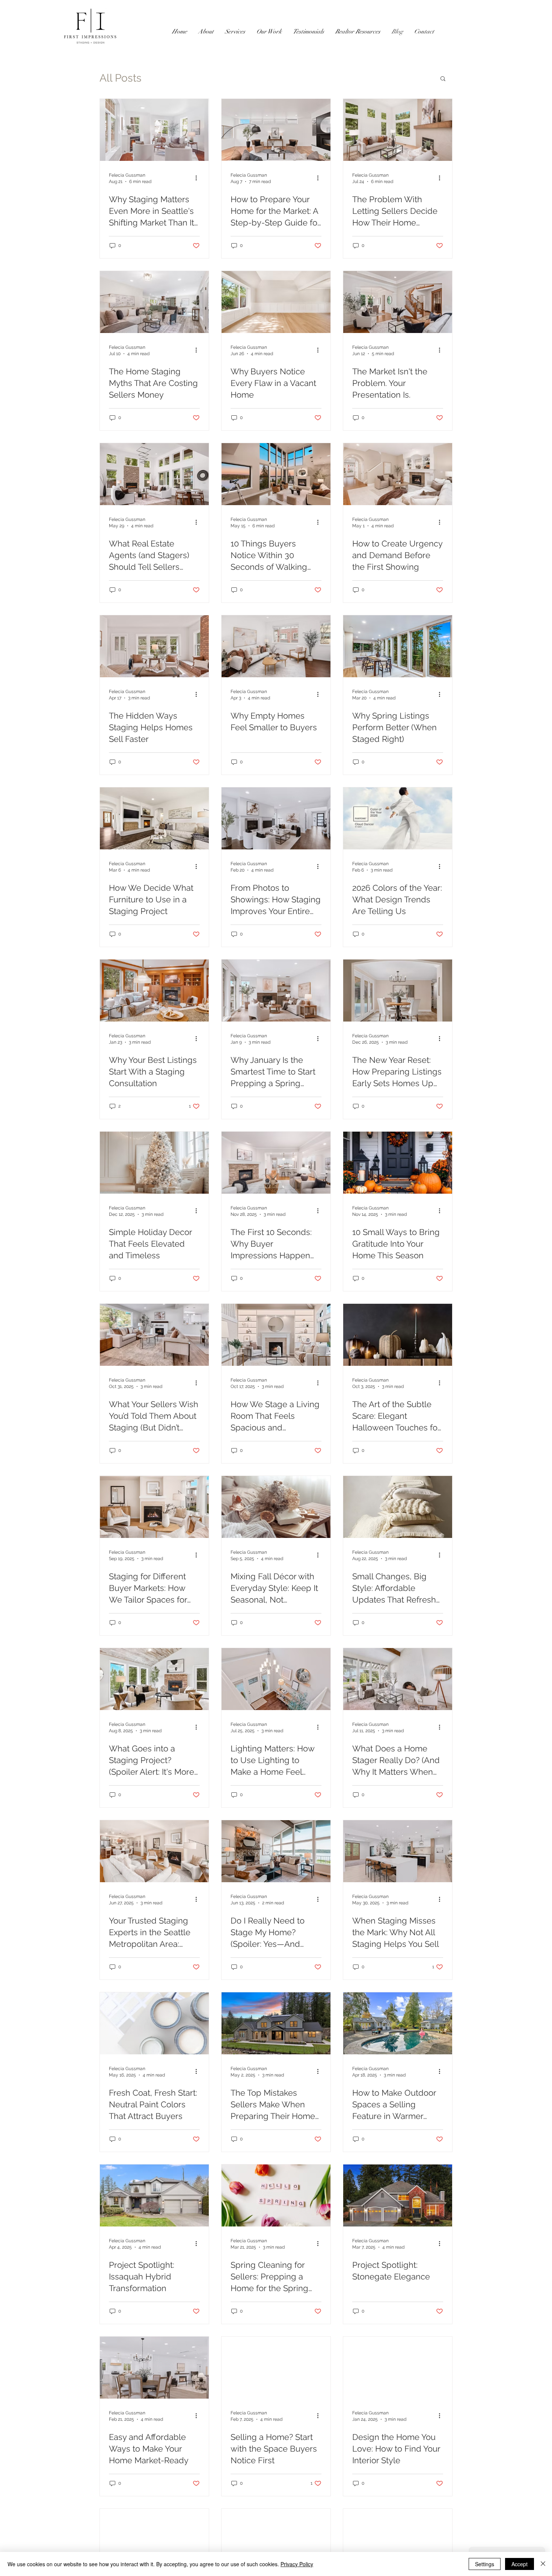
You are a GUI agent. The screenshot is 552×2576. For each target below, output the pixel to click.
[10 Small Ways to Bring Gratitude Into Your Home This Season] (398, 1163)
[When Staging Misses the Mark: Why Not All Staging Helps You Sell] (398, 1851)
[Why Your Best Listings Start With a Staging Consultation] (154, 991)
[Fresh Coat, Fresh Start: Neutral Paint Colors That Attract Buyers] (154, 2023)
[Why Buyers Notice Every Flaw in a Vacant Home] (276, 302)
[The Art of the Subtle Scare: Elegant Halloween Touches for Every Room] (398, 1335)
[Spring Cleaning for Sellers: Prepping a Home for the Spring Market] (276, 2195)
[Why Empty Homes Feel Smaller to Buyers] (276, 646)
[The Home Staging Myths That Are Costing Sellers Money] (154, 302)
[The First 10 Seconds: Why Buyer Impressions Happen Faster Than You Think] (276, 1163)
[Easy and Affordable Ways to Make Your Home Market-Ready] (154, 2368)
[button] (443, 79)
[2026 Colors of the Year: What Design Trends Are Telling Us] (398, 818)
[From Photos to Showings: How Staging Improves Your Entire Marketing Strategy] (276, 818)
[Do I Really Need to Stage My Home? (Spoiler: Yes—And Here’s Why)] (276, 1851)
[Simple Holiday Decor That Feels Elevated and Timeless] (154, 1163)
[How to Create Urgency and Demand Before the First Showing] (398, 474)
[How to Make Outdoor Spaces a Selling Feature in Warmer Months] (398, 2023)
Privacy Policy (297, 2564)
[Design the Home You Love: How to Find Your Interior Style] (398, 2368)
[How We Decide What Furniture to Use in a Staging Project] (154, 818)
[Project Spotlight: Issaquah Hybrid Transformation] (154, 2195)
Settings (485, 2564)
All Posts (121, 78)
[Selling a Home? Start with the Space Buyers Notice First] (276, 2368)
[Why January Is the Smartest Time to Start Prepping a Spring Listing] (276, 991)
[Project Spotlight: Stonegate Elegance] (398, 2195)
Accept (520, 2564)
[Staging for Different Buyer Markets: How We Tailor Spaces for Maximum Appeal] (154, 1507)
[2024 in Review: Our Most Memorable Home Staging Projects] (276, 2540)
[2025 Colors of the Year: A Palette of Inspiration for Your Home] (398, 2540)
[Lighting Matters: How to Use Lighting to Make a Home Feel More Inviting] (276, 1679)
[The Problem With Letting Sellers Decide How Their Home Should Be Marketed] (398, 130)
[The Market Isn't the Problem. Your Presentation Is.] (398, 302)
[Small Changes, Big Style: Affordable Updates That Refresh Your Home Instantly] (398, 1507)
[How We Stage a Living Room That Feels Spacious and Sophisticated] (276, 1335)
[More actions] (199, 178)
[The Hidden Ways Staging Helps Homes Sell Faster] (154, 646)
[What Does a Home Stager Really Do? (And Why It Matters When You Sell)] (398, 1679)
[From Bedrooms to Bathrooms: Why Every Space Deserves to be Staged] (154, 2540)
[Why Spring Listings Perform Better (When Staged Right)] (398, 646)
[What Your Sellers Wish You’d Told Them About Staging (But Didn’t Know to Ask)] (154, 1335)
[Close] (543, 2564)
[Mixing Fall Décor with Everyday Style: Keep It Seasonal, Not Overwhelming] (276, 1507)
